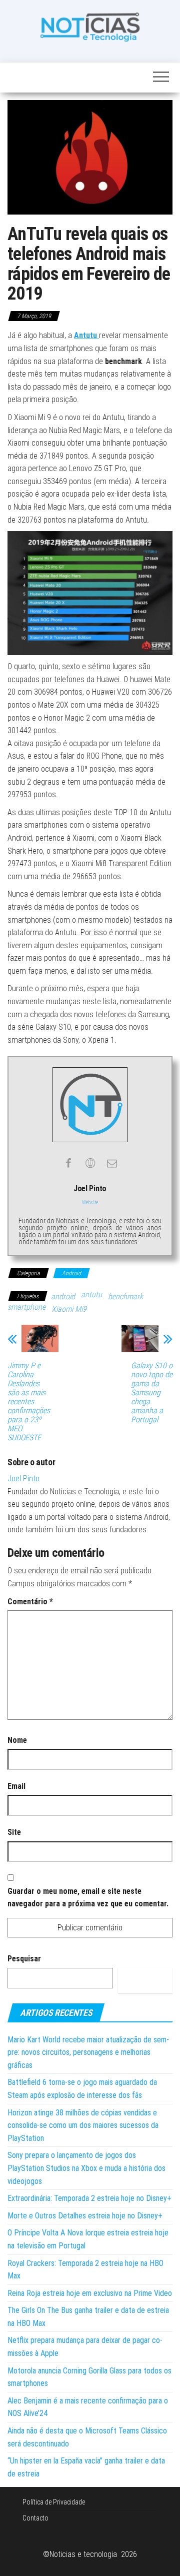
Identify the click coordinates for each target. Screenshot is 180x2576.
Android (71, 1273)
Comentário (30, 1602)
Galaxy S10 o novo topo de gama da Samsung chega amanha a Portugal (152, 1393)
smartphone (26, 1307)
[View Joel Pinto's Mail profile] (112, 1163)
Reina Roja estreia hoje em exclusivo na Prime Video (90, 2293)
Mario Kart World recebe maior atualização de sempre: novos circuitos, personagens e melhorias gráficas (88, 2052)
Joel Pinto (23, 1479)
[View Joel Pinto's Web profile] (90, 1163)
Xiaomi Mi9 (69, 1309)
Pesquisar (24, 1959)
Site (14, 1832)
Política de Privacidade (54, 2502)
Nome (17, 1740)
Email (16, 1786)
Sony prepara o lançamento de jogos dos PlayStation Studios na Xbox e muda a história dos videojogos (86, 2168)
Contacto (35, 2518)
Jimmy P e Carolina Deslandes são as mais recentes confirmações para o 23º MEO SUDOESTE (29, 1402)
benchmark (125, 1297)
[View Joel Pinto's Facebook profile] (68, 1163)
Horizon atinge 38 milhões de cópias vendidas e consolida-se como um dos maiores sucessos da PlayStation (83, 2125)
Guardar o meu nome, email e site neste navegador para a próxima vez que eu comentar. (88, 1898)
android (63, 1297)
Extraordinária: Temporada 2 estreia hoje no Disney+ (89, 2198)
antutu (91, 1295)
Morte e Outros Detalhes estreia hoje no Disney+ (85, 2216)
